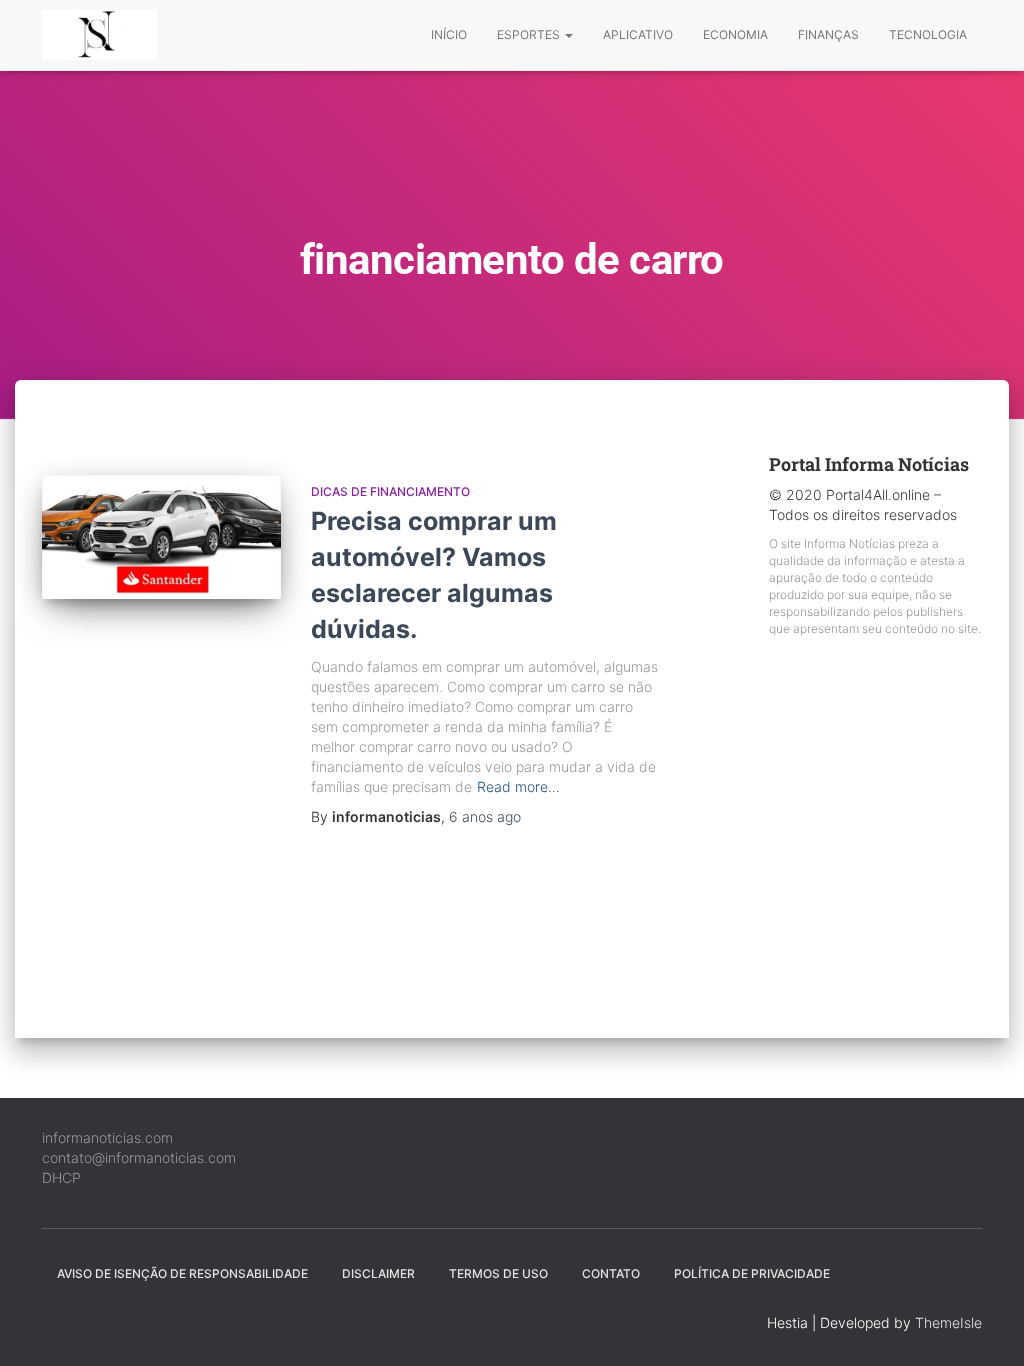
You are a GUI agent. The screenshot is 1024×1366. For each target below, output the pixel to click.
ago (485, 816)
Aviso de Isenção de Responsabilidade (182, 1273)
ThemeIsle (948, 1322)
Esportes (530, 34)
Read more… (518, 786)
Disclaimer (378, 1273)
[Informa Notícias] (99, 35)
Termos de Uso (498, 1273)
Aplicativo (638, 34)
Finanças (828, 34)
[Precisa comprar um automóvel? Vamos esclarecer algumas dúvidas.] (161, 537)
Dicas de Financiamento (390, 491)
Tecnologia (928, 34)
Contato (611, 1273)
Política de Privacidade (752, 1273)
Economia (735, 34)
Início (449, 34)
